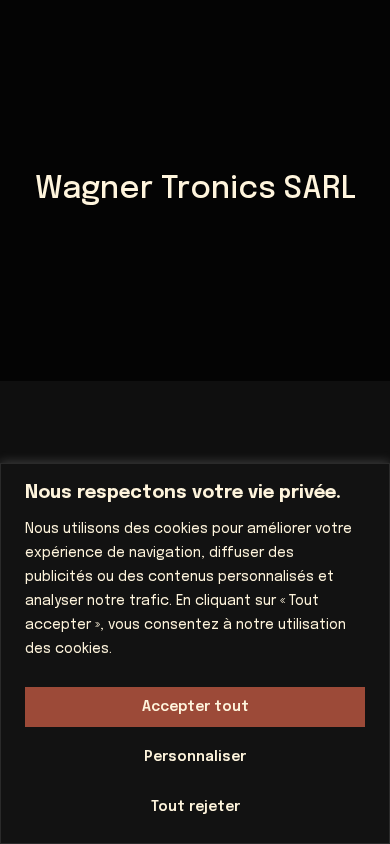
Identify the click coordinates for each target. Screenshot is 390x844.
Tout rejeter (195, 807)
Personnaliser (195, 757)
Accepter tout (195, 707)
